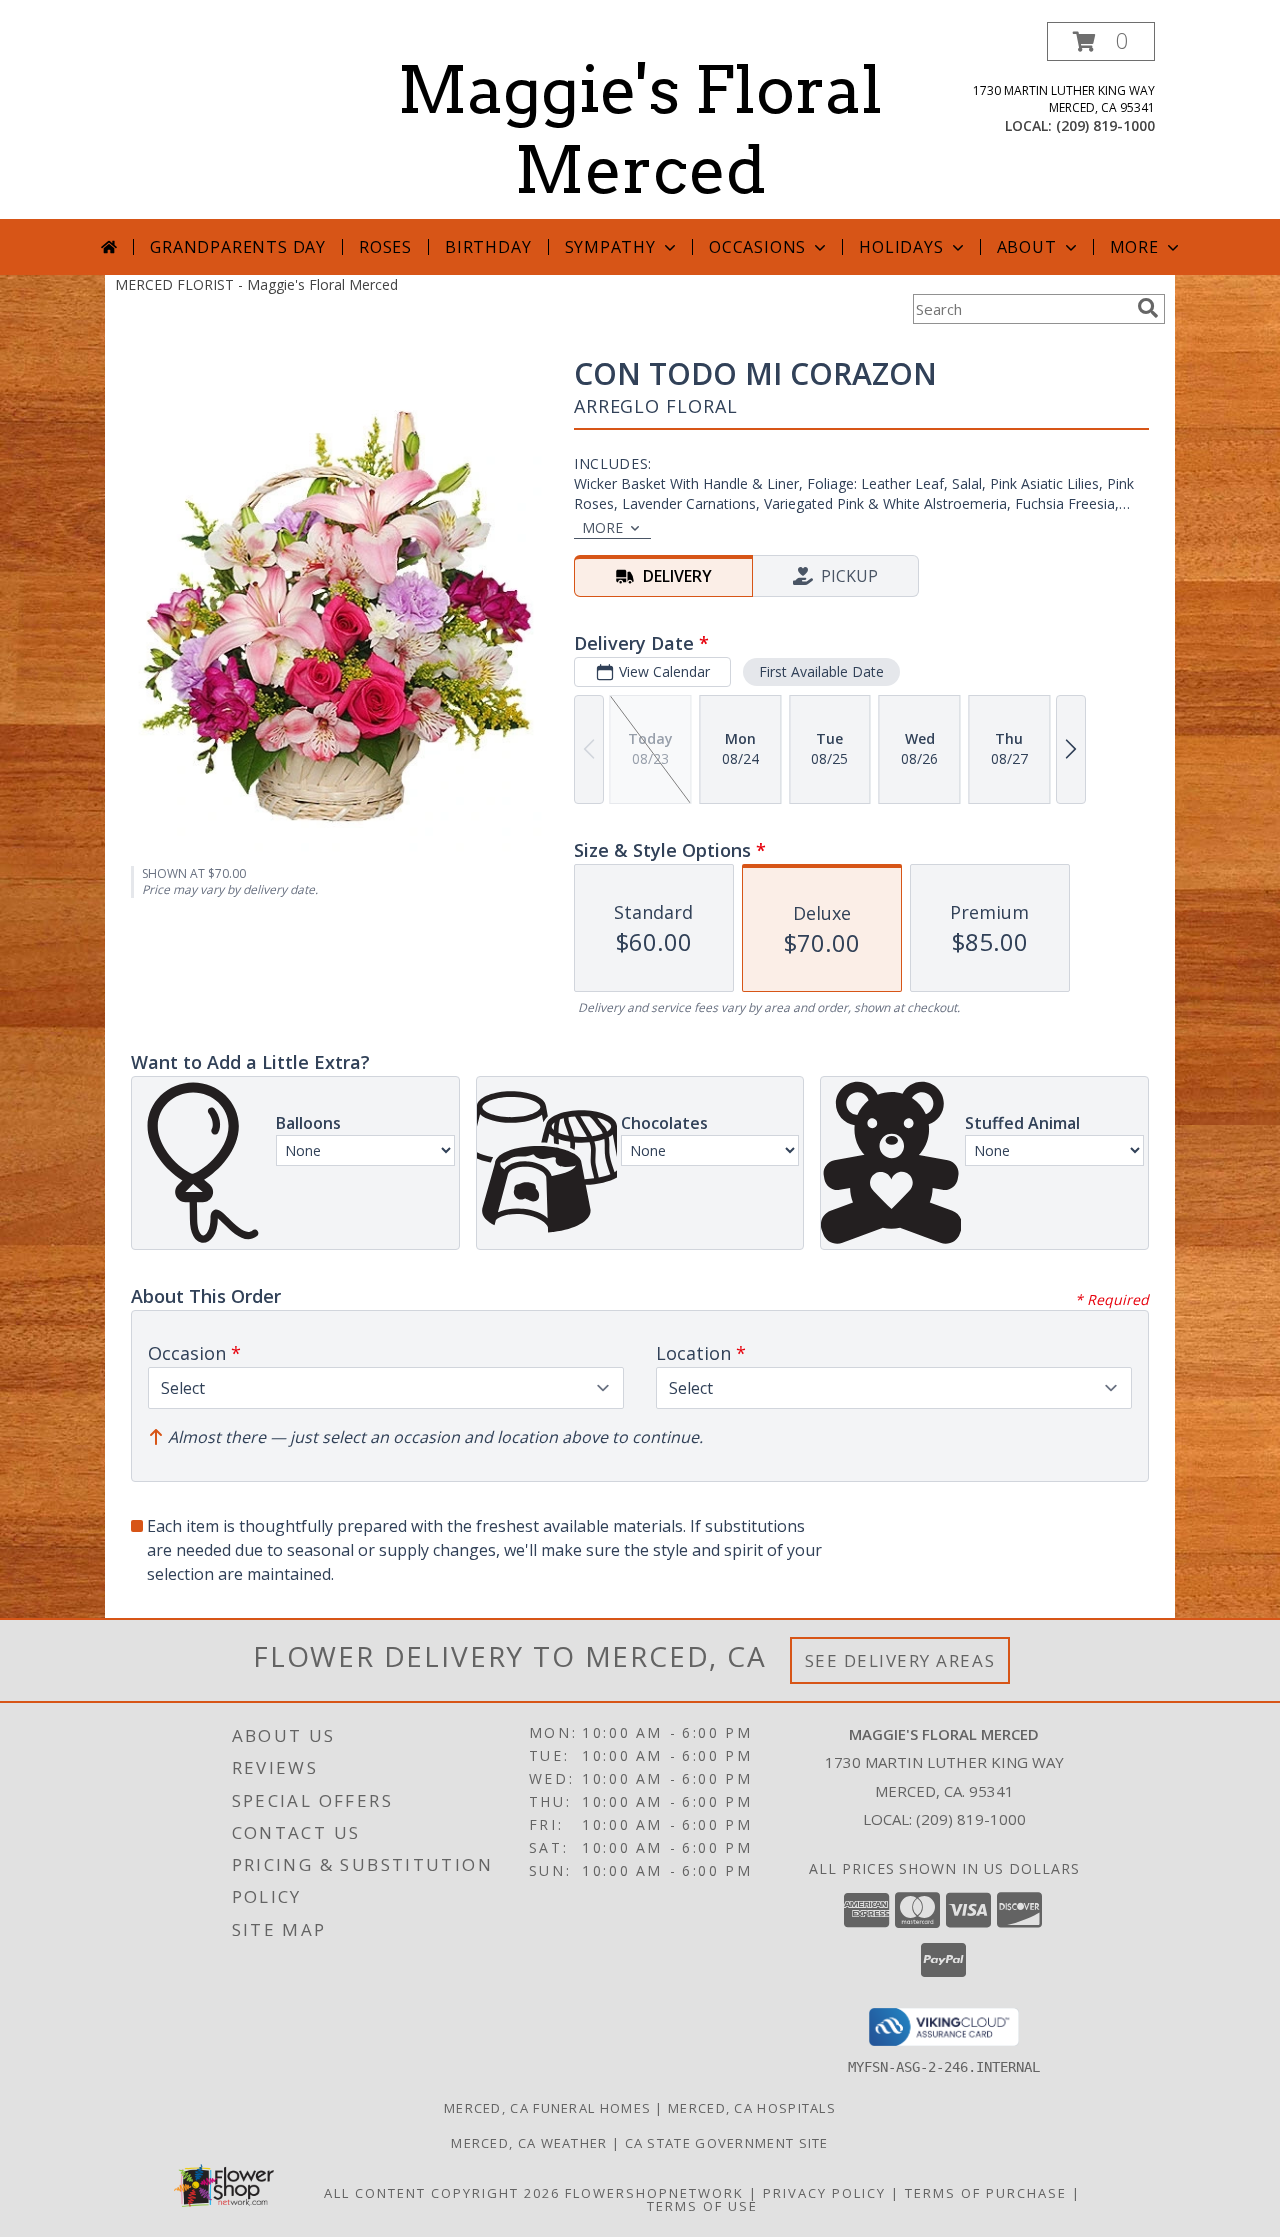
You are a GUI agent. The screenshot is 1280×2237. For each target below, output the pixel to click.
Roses (385, 247)
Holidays (901, 247)
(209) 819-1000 (1105, 125)
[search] (1148, 308)
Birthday (488, 247)
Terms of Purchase (986, 2193)
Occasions (757, 247)
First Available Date (821, 671)
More (1134, 247)
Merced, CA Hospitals (752, 2108)
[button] (1101, 41)
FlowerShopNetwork (654, 2193)
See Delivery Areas (900, 1660)
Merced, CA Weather (529, 2143)
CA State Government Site (727, 2143)
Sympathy (610, 247)
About (1027, 247)
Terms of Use (702, 2206)
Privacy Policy (824, 2193)
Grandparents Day (238, 247)
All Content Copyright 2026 (442, 2193)
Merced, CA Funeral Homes (547, 2108)
